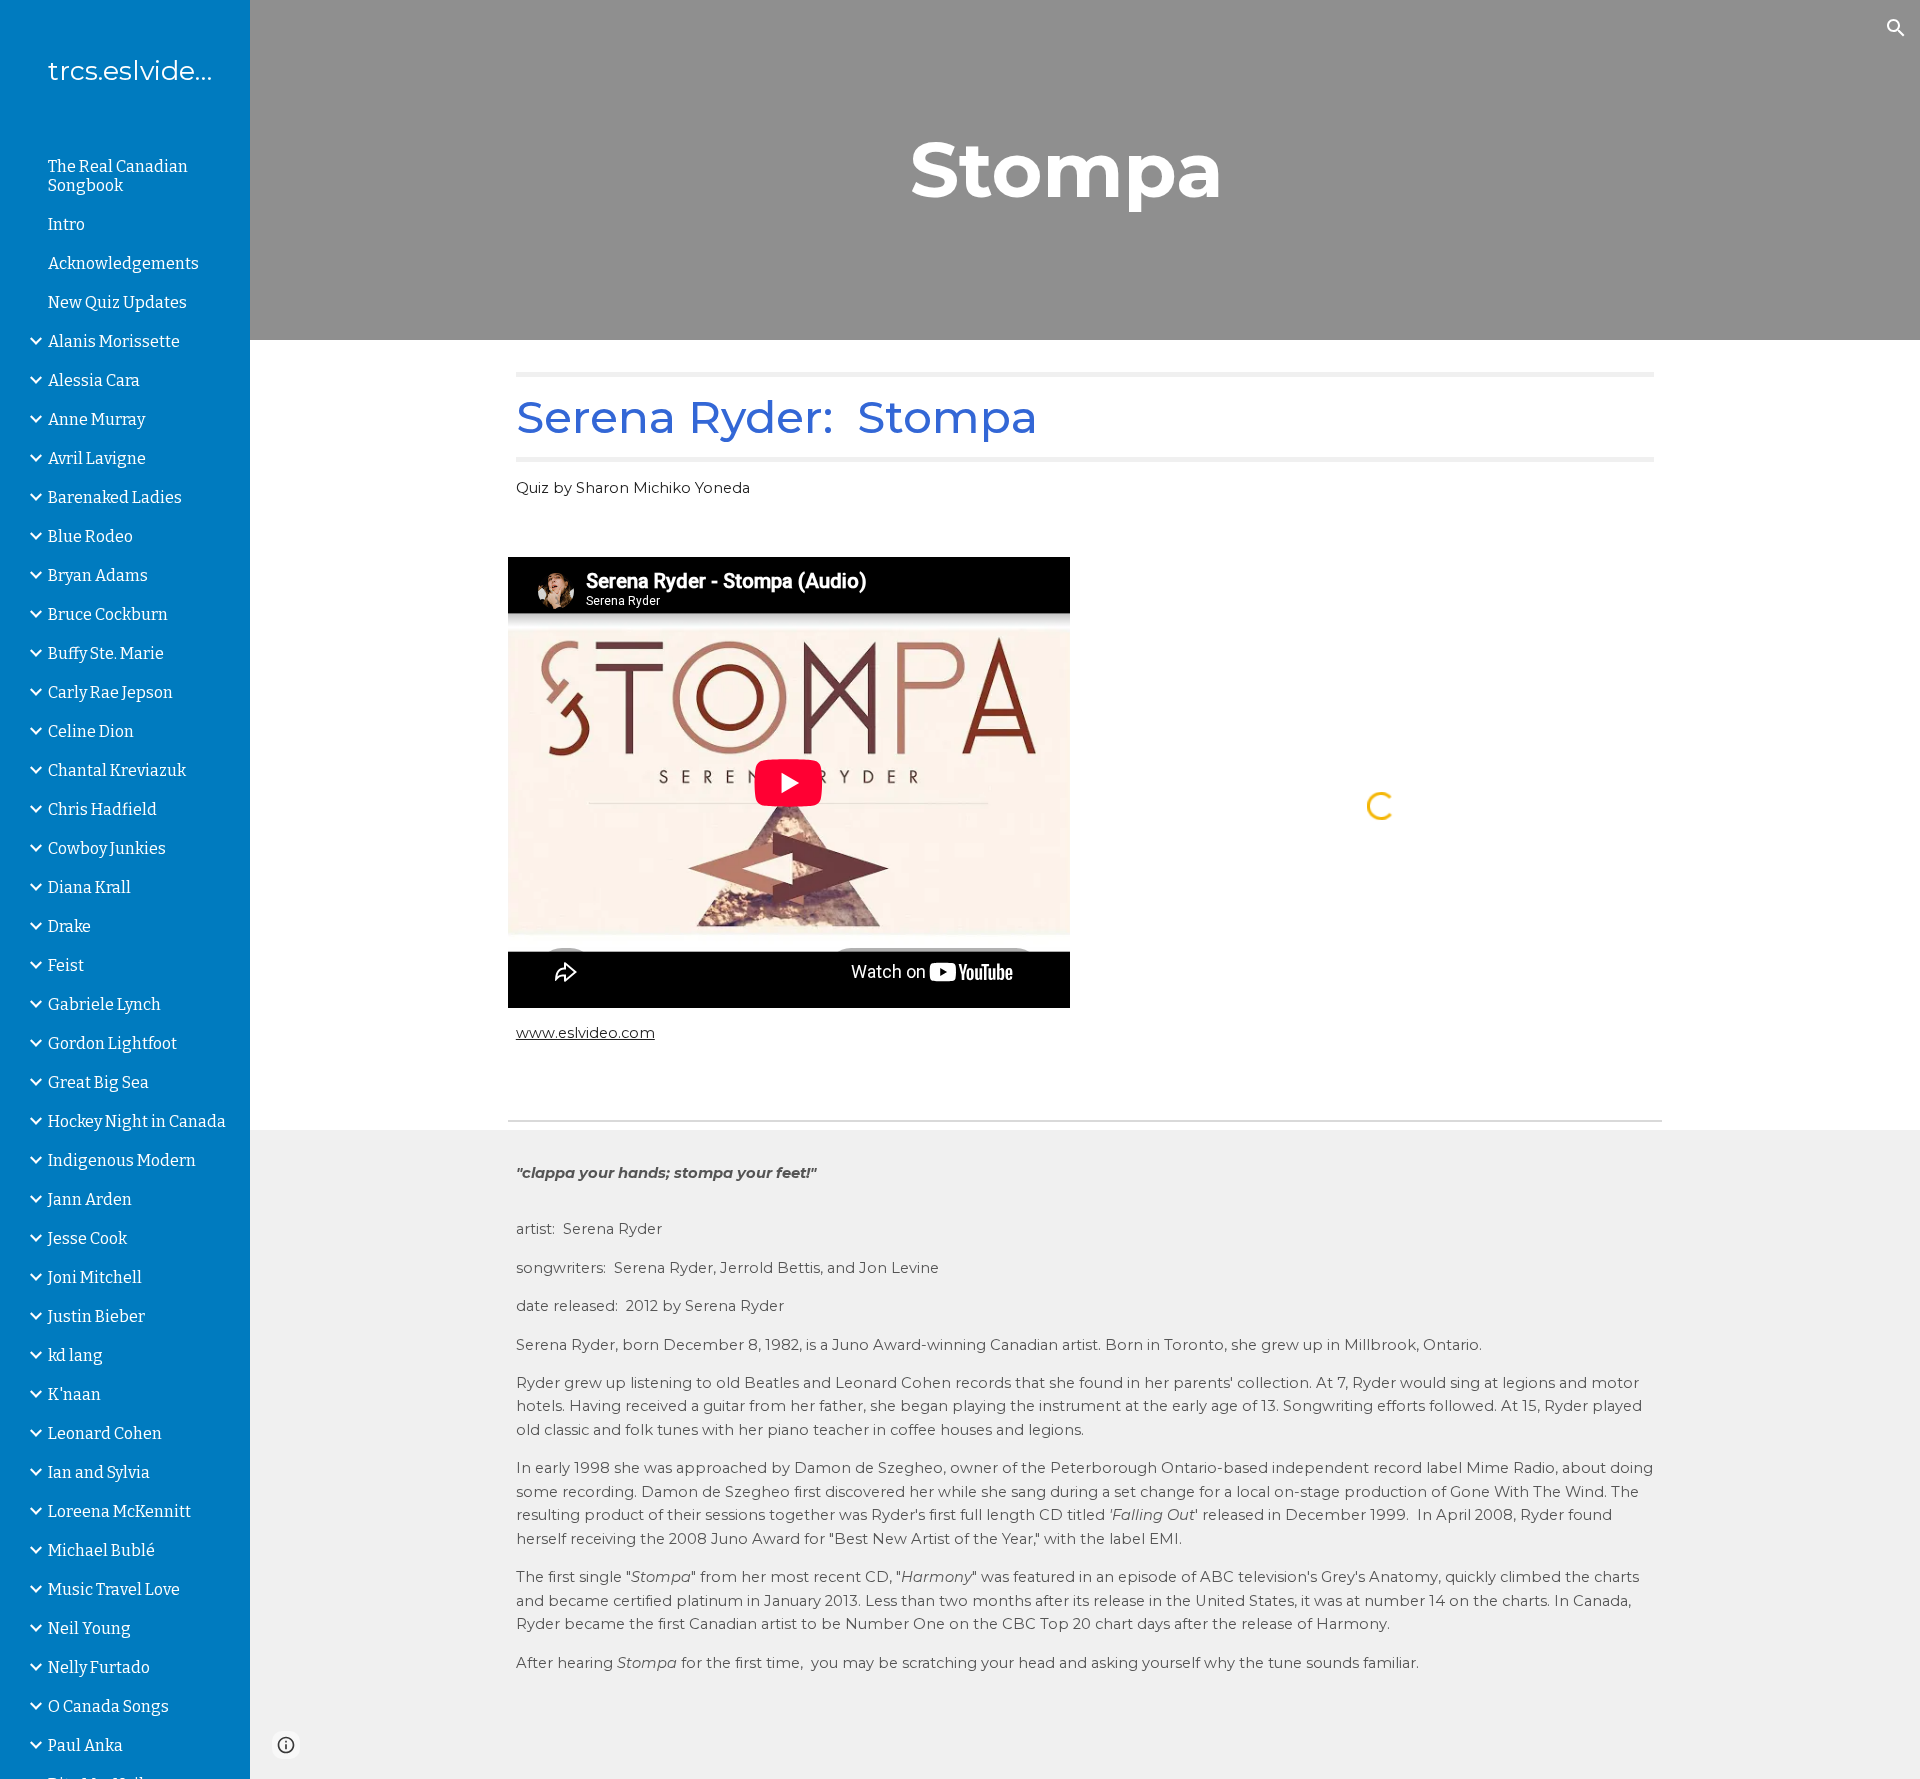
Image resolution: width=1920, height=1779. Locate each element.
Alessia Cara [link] (94, 380)
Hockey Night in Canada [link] (137, 1121)
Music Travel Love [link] (114, 1589)
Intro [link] (66, 224)
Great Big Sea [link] (98, 1082)
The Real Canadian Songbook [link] (118, 176)
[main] (1183, 170)
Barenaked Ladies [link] (115, 497)
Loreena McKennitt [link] (119, 1511)
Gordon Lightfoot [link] (112, 1043)
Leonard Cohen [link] (105, 1433)
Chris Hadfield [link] (102, 809)
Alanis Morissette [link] (114, 341)
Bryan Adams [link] (98, 575)
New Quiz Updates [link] (117, 302)
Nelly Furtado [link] (99, 1667)
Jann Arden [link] (90, 1199)
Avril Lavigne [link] (97, 458)
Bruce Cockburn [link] (108, 614)
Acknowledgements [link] (123, 263)
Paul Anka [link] (85, 1745)
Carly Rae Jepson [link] (110, 692)
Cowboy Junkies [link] (107, 848)
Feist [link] (66, 965)
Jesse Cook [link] (87, 1238)
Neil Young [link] (89, 1628)
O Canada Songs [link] (108, 1706)
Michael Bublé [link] (101, 1550)
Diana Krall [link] (89, 887)
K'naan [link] (74, 1394)
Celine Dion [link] (91, 731)
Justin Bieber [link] (96, 1316)
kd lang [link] (75, 1355)
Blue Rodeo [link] (90, 536)
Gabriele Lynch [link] (104, 1004)
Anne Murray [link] (96, 419)
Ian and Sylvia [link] (99, 1472)
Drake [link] (69, 926)
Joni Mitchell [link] (95, 1277)
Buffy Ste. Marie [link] (106, 653)
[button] (1896, 28)
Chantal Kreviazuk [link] (117, 770)
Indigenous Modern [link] (122, 1160)
